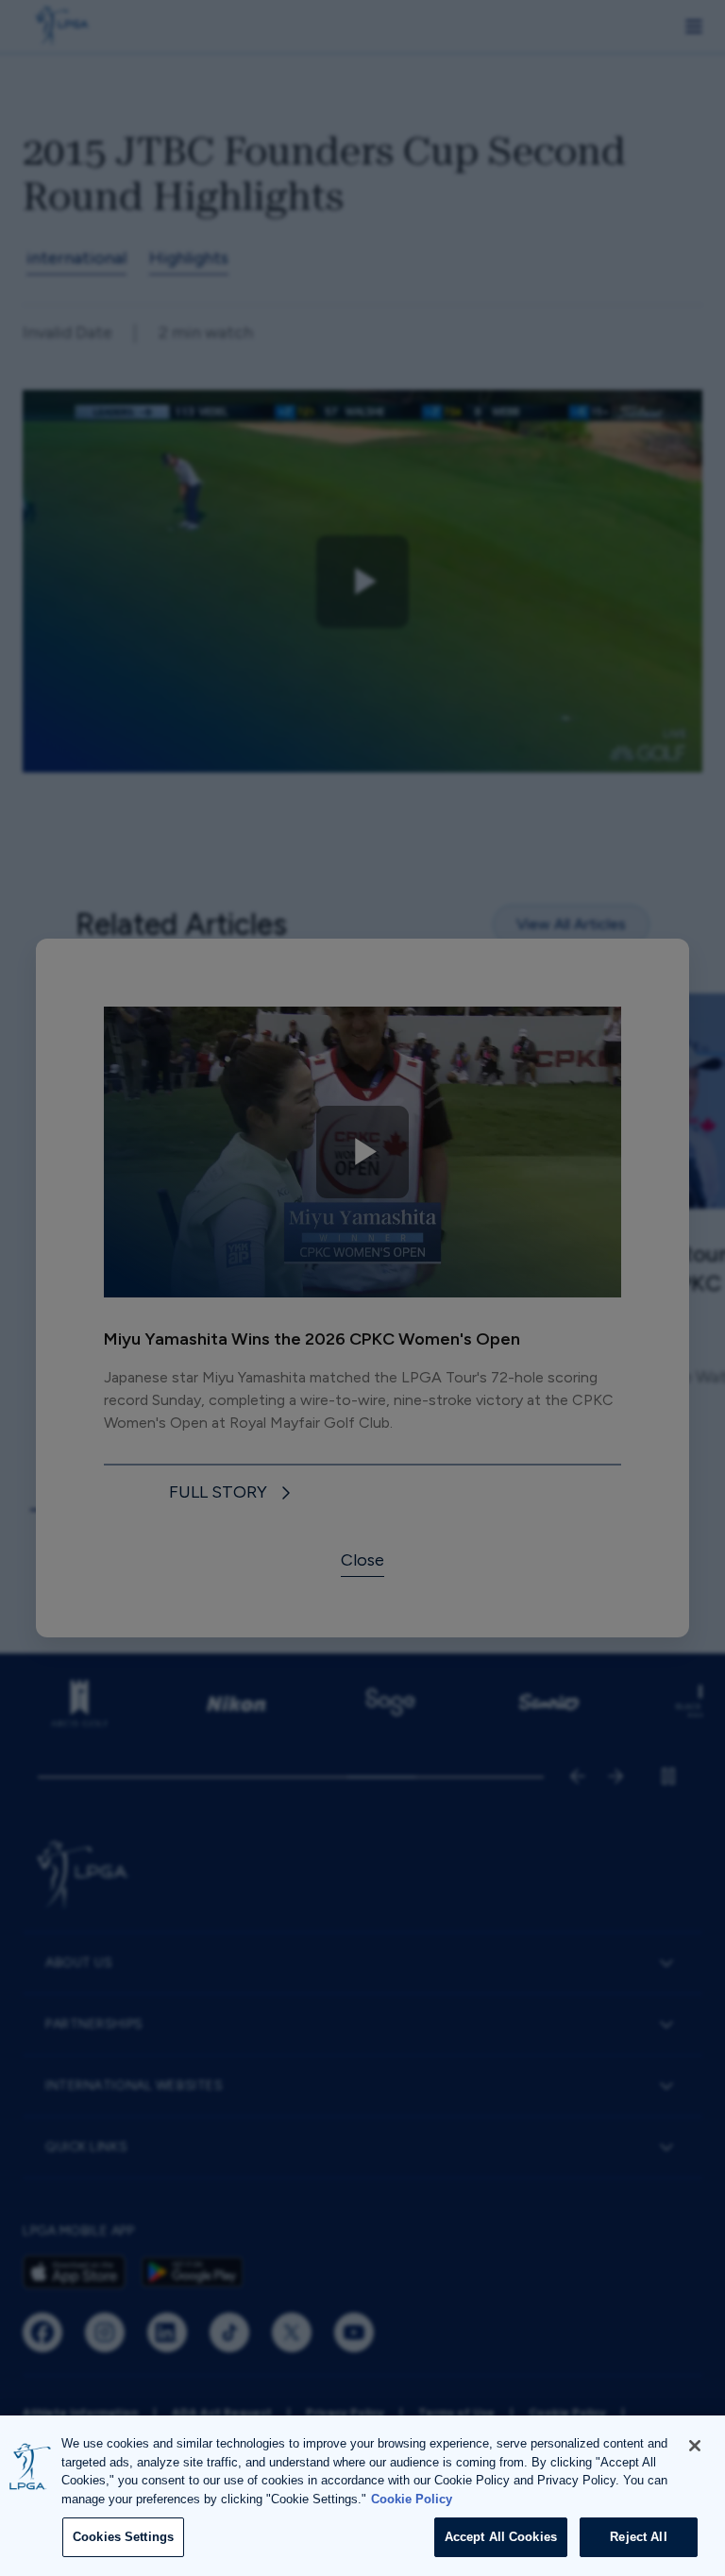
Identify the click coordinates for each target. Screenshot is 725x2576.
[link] (233, 1493)
